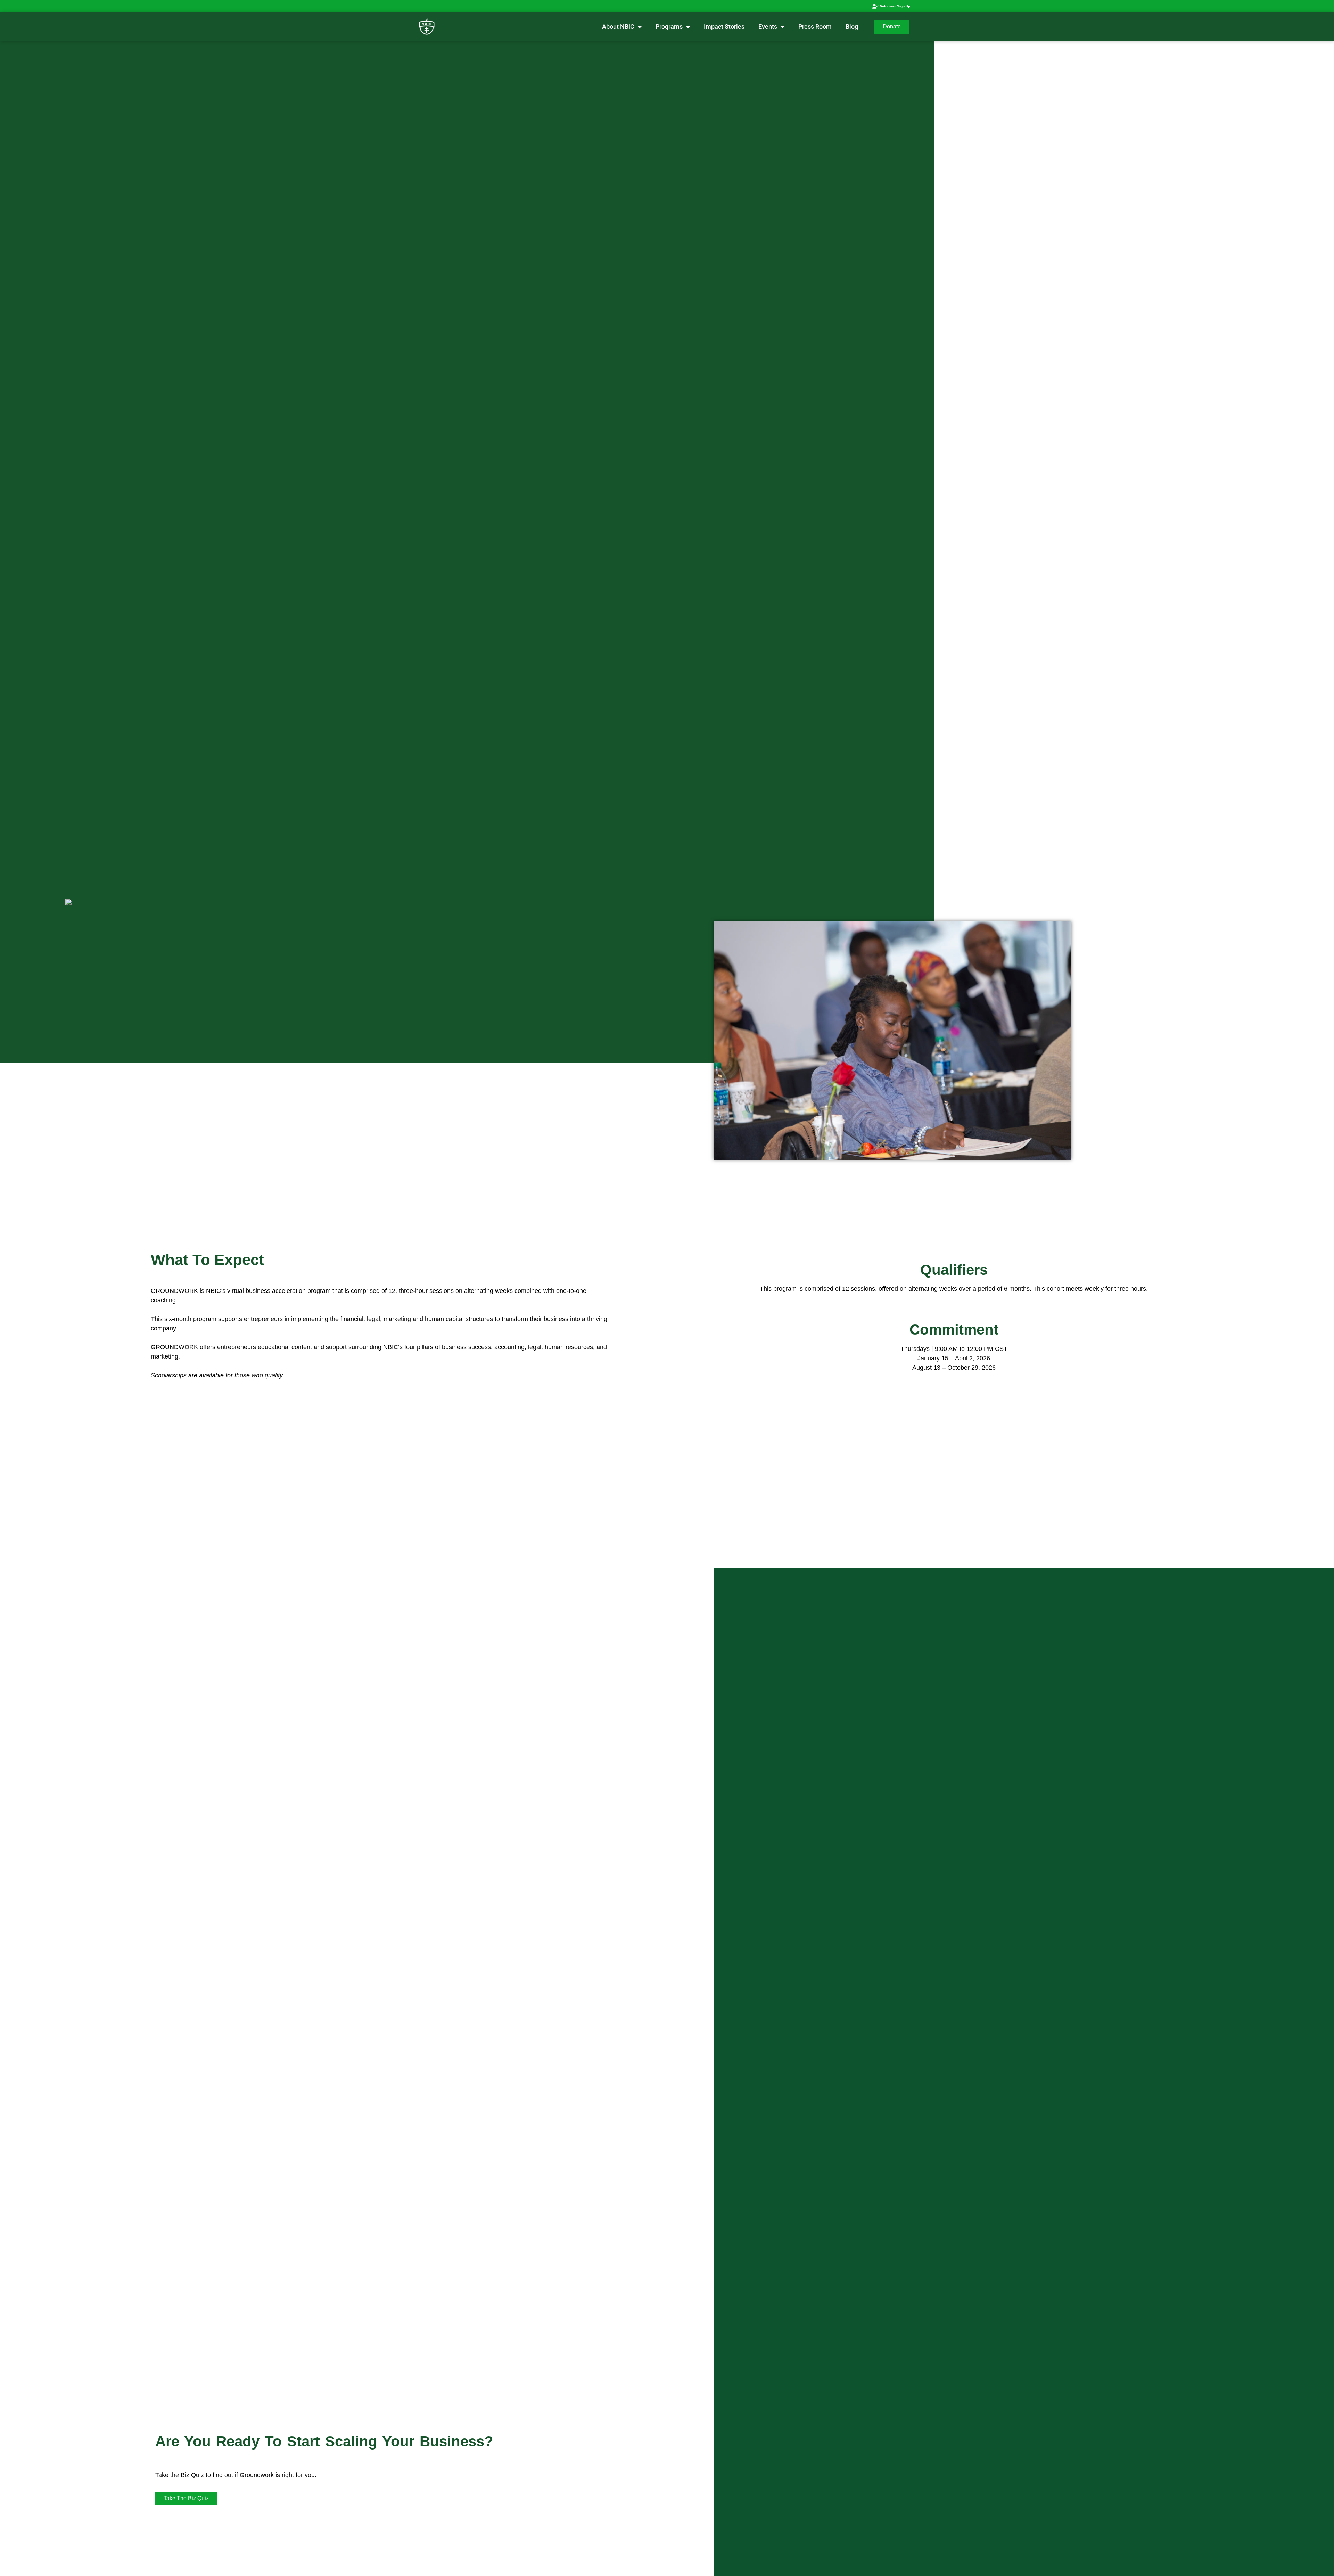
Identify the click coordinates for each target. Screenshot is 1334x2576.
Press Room (815, 27)
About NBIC (618, 27)
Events (768, 27)
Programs (669, 27)
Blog (852, 27)
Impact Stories (724, 27)
